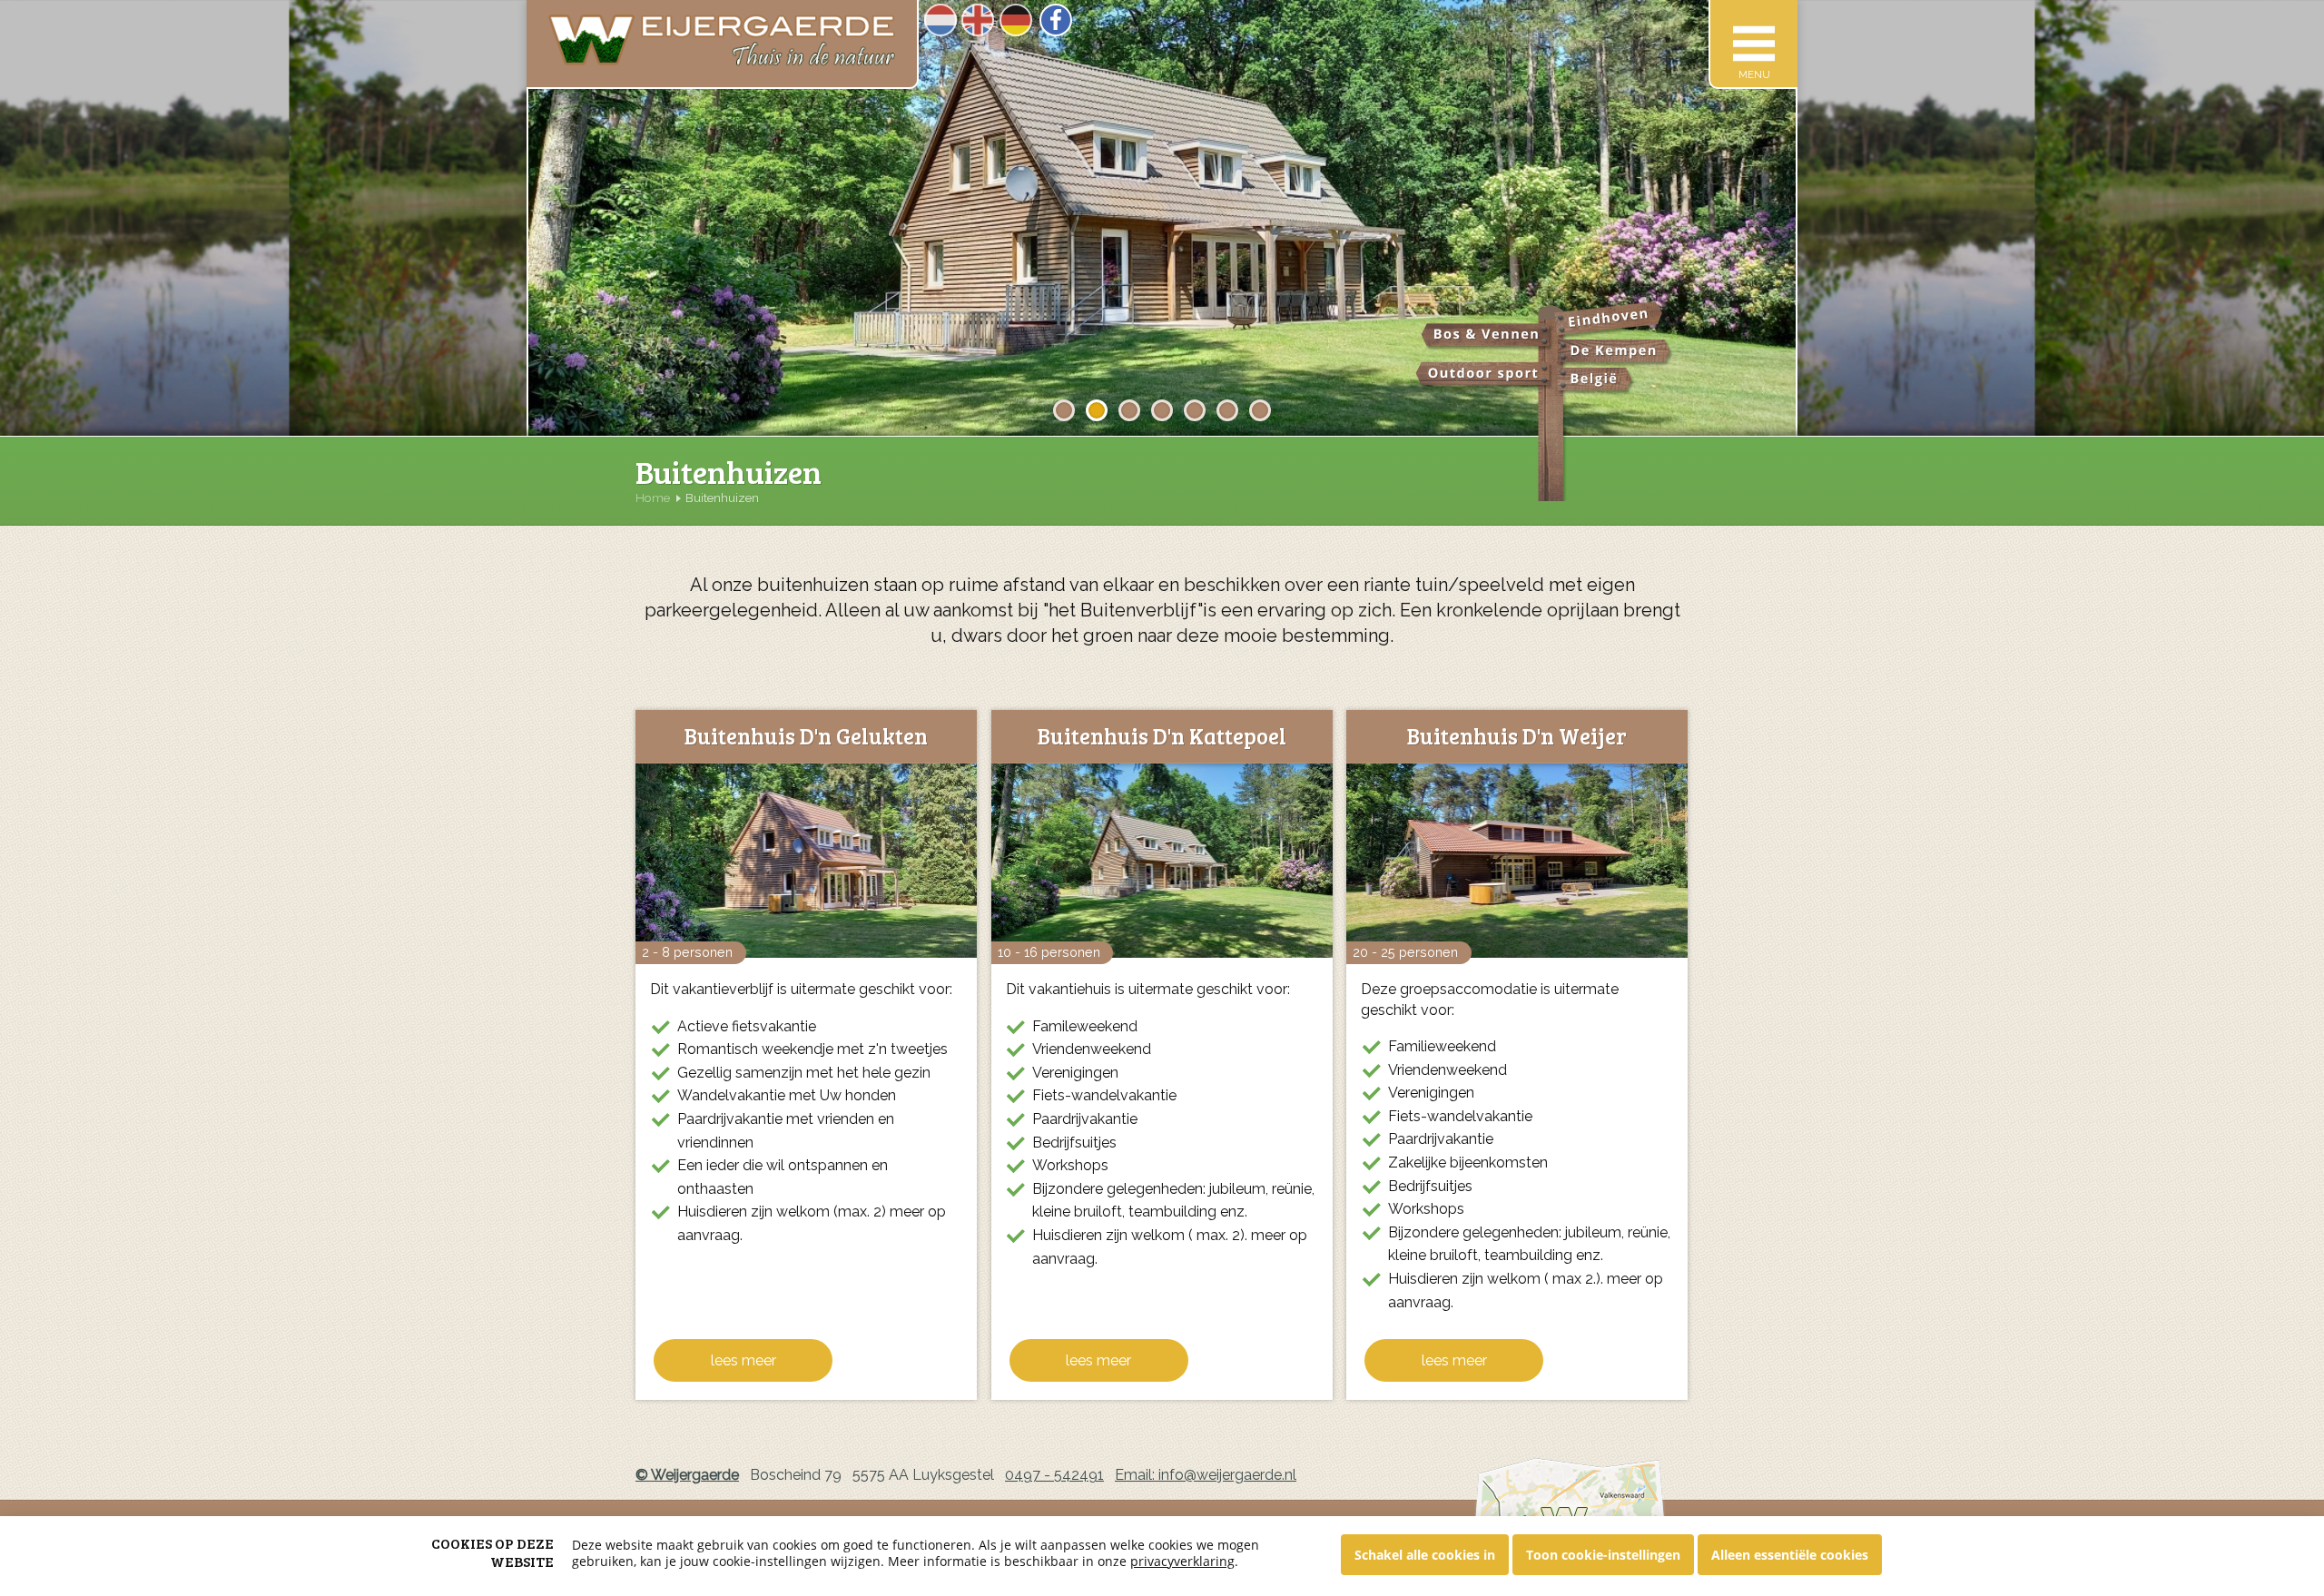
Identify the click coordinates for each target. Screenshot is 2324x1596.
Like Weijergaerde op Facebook (1056, 20)
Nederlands (940, 20)
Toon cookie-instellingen (1603, 1555)
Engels (978, 20)
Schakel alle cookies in (1425, 1555)
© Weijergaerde (687, 1475)
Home (653, 498)
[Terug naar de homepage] (723, 44)
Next (1825, 236)
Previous (501, 236)
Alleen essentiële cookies (1790, 1555)
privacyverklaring (1182, 1561)
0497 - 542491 (1054, 1475)
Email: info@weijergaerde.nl (1206, 1475)
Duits (1016, 20)
